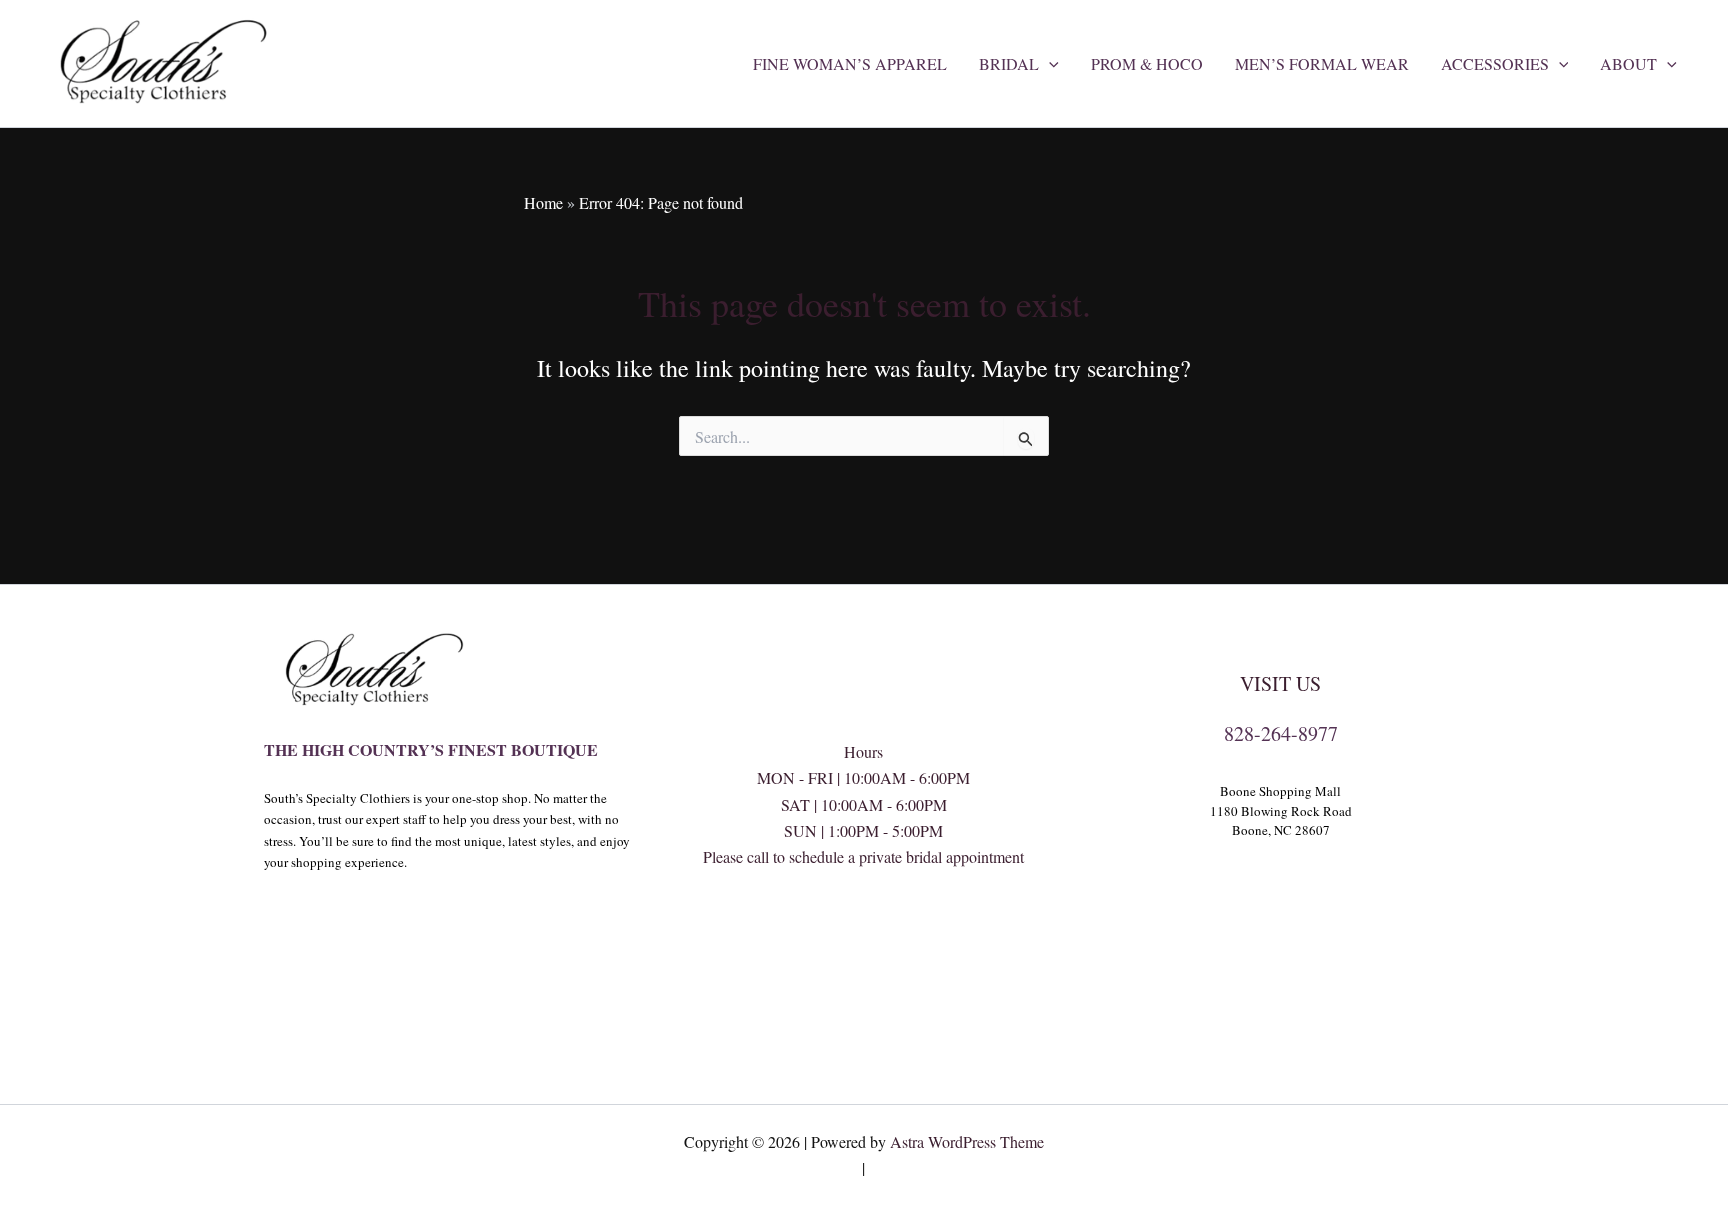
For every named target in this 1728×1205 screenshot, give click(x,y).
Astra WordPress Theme (967, 1141)
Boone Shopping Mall (1280, 791)
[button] (1049, 64)
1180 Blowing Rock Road (1281, 811)
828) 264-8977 (864, 936)
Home (543, 202)
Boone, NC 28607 (1281, 830)
